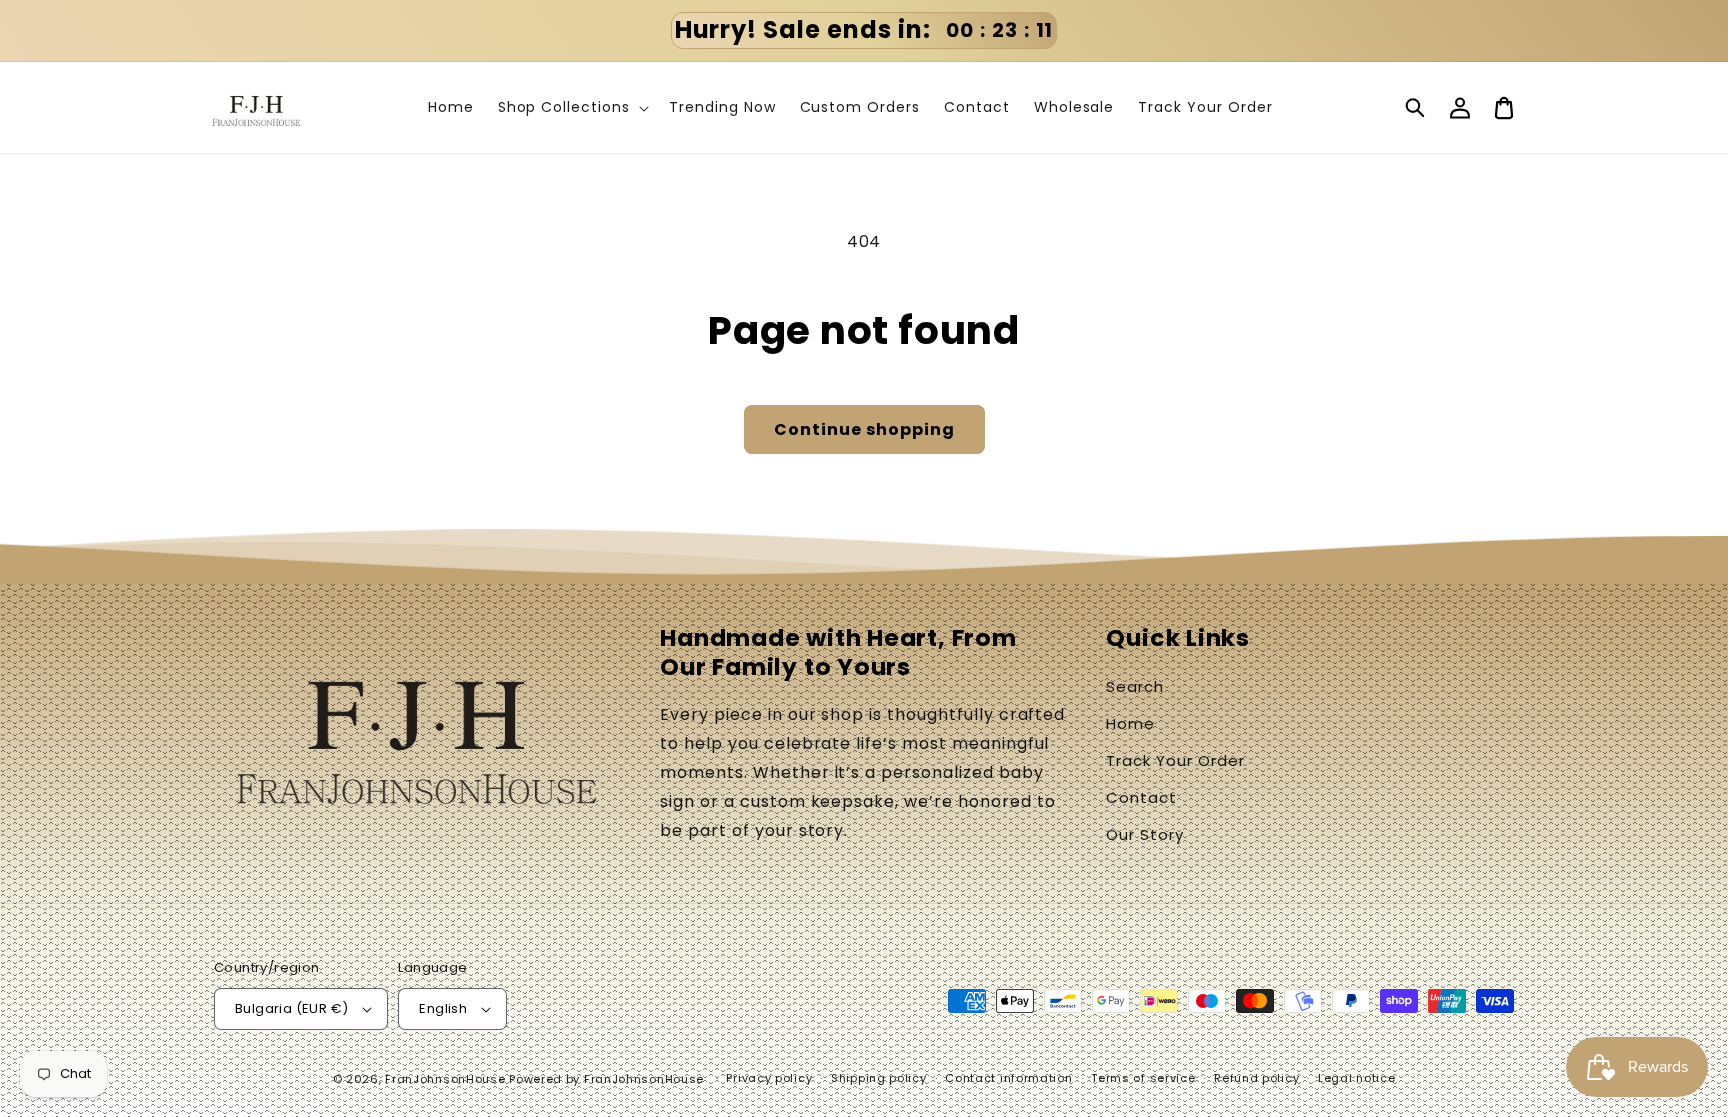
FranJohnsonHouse (445, 1079)
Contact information (1008, 1078)
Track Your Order (1175, 760)
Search (1135, 686)
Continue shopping (864, 429)
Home (1130, 723)
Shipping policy (879, 1078)
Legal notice (1356, 1078)
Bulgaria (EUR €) (291, 1008)
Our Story (1145, 834)
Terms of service (1143, 1078)
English (443, 1008)
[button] (1416, 108)
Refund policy (1256, 1078)
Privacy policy (769, 1078)
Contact (1141, 797)
